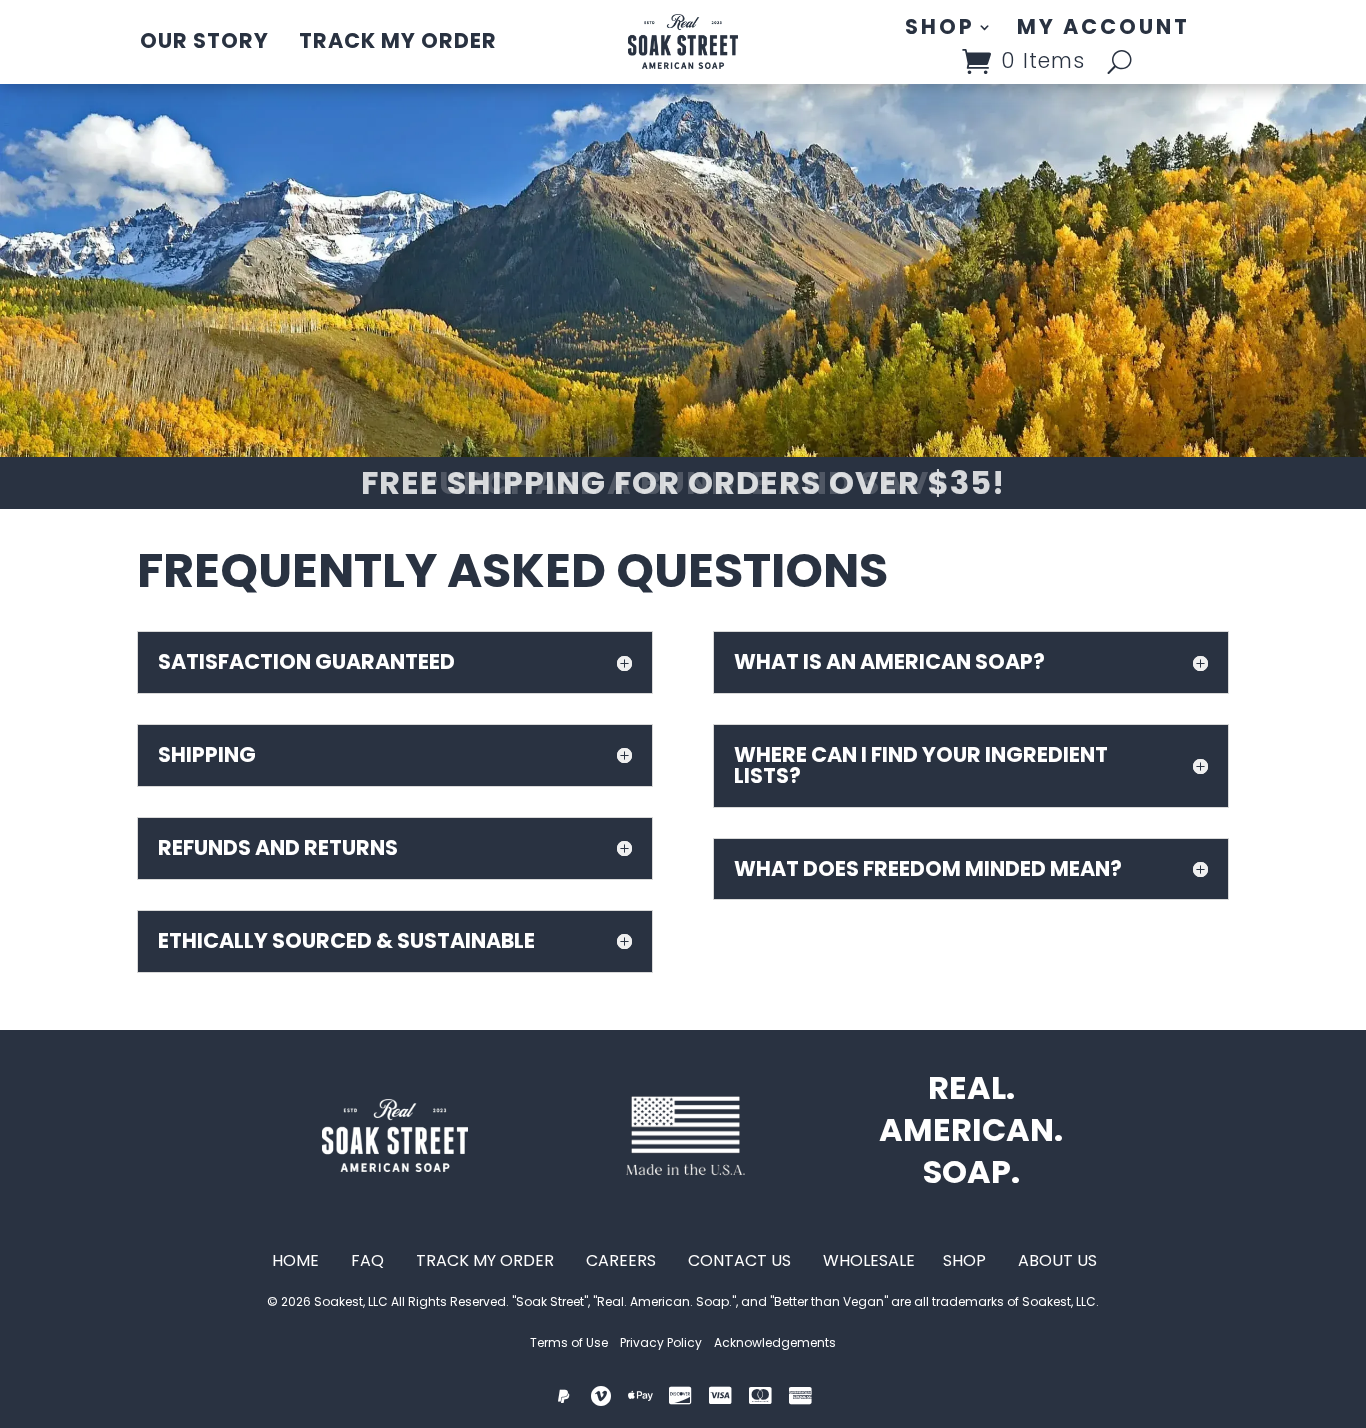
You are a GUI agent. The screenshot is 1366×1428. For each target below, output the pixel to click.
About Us (1057, 1260)
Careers (623, 1260)
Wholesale (871, 1260)
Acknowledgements (775, 1342)
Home (295, 1260)
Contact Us (739, 1260)
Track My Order (398, 40)
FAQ (363, 1260)
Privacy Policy (661, 1342)
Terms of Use (569, 1342)
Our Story (204, 40)
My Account (1103, 28)
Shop (940, 28)
